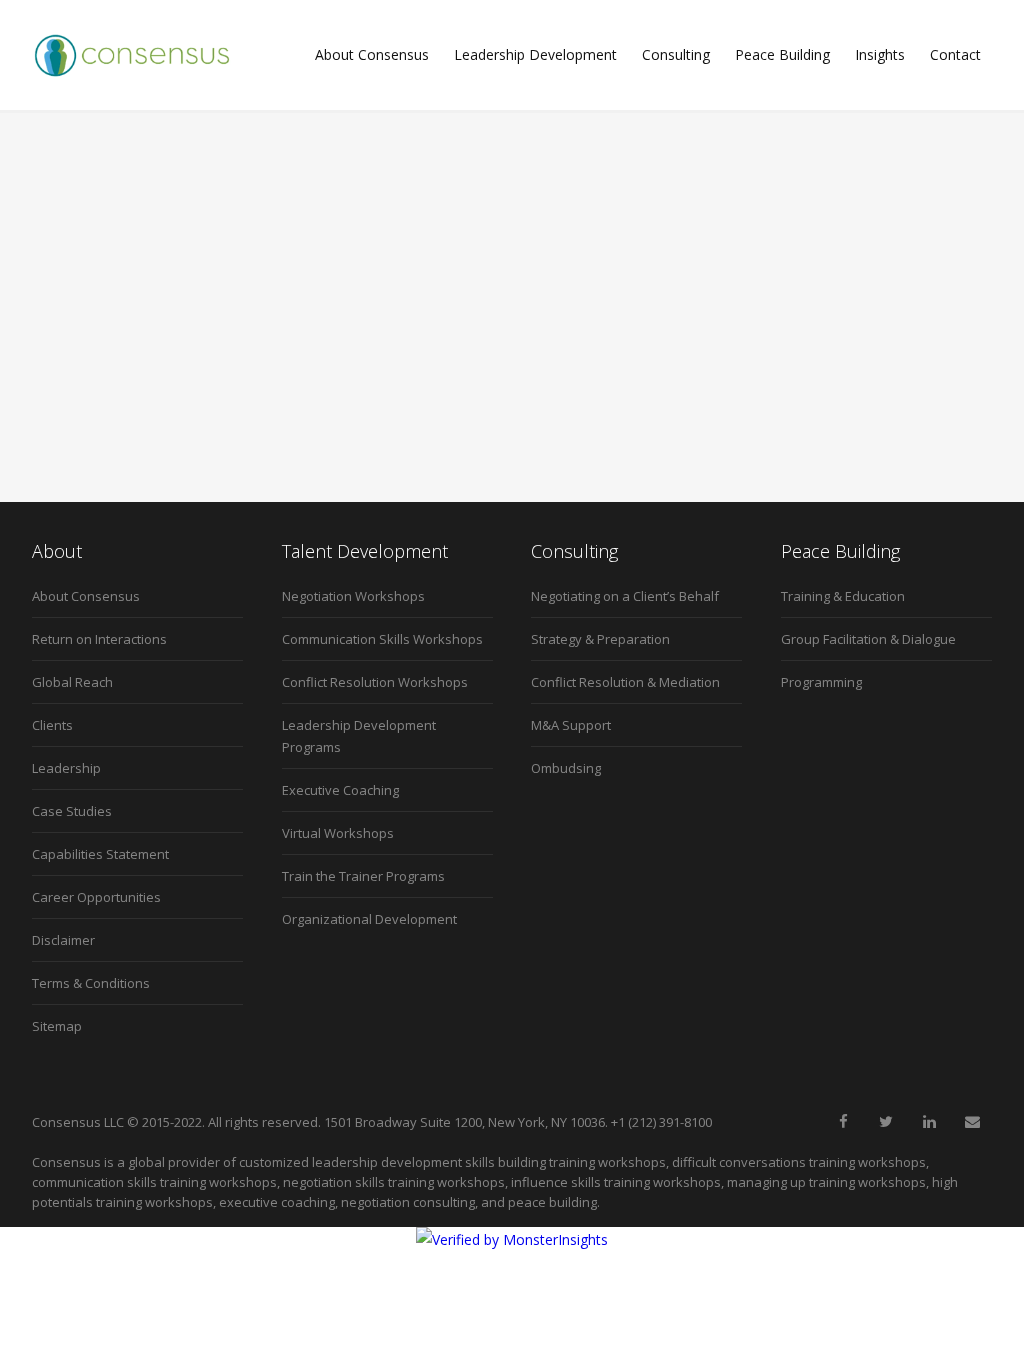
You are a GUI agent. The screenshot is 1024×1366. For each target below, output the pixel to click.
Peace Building (782, 54)
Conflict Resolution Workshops (375, 682)
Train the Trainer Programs (363, 876)
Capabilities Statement (100, 854)
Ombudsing (566, 768)
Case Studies (72, 811)
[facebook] (843, 1122)
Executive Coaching (340, 790)
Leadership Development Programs (359, 736)
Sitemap (57, 1026)
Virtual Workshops (338, 833)
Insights (880, 54)
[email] (972, 1122)
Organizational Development (369, 919)
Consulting (676, 54)
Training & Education (843, 596)
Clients (52, 725)
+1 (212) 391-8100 (661, 1122)
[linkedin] (929, 1122)
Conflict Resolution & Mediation (625, 682)
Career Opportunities (96, 897)
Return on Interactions (99, 639)
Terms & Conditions (91, 983)
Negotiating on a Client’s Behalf (625, 596)
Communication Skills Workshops (382, 639)
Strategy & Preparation (600, 639)
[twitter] (886, 1122)
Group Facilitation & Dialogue (868, 639)
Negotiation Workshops (353, 596)
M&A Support (571, 725)
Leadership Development (535, 54)
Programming (821, 682)
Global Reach (72, 682)
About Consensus (372, 54)
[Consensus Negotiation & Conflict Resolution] (132, 55)
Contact (955, 54)
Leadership (66, 768)
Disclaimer (63, 940)
